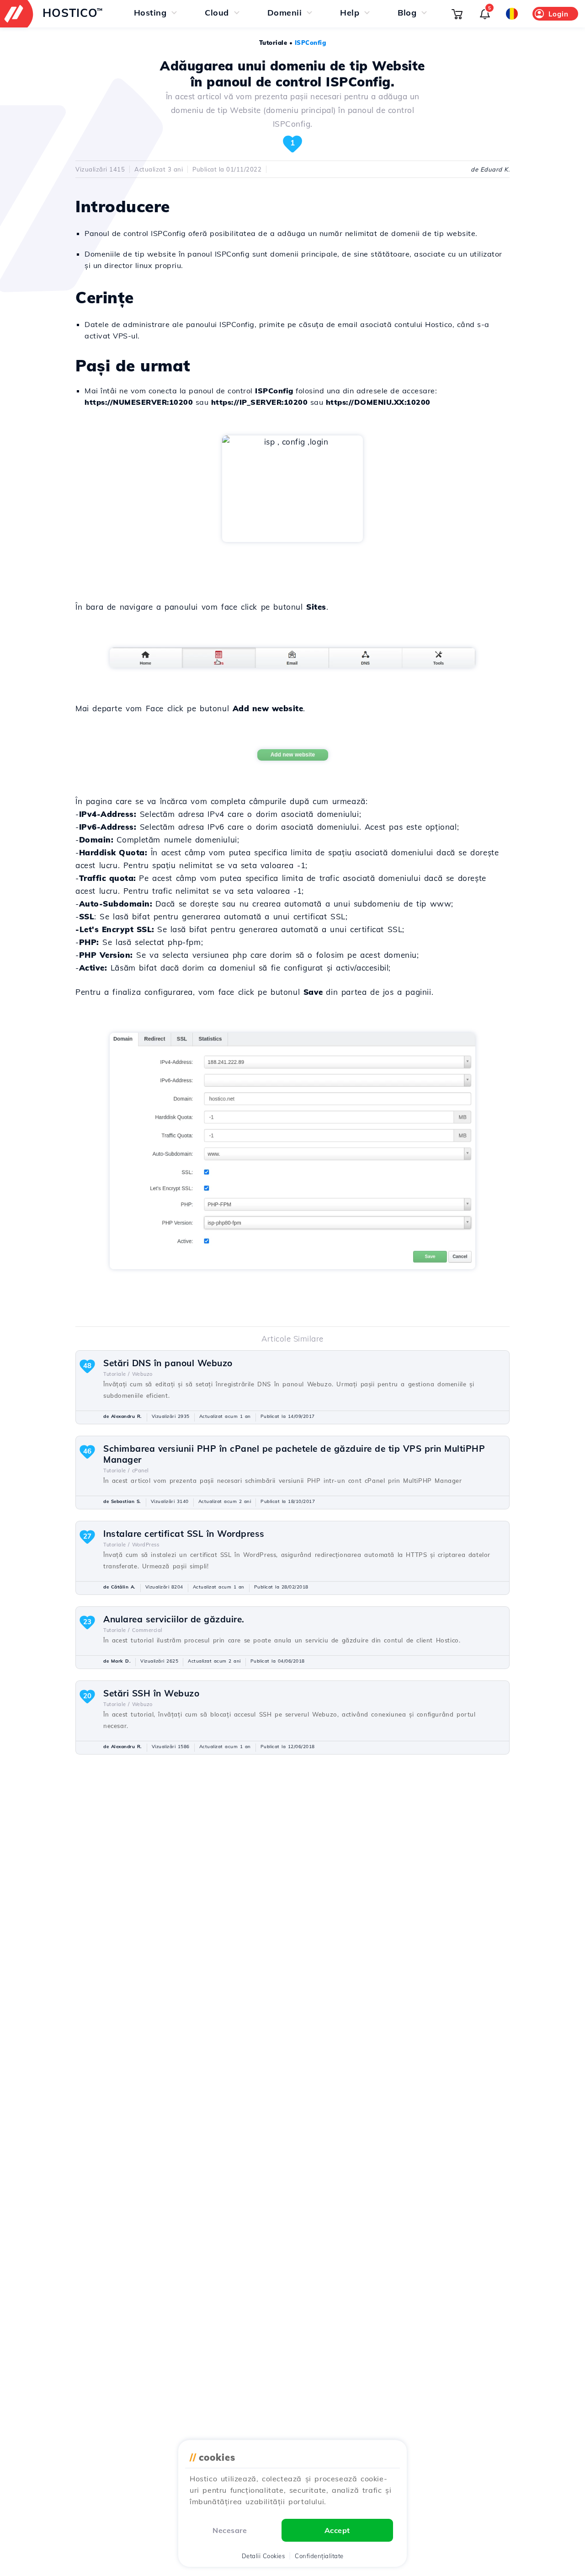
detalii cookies (263, 2556)
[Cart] (457, 14)
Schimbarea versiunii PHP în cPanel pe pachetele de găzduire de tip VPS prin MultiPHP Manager (294, 1454)
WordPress (146, 1545)
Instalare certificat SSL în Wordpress (184, 1534)
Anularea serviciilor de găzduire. (174, 1619)
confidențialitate (319, 2556)
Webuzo (142, 1374)
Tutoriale (273, 43)
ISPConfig (311, 43)
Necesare (230, 2530)
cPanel (141, 1470)
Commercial (147, 1630)
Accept (337, 2530)
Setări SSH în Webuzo (151, 1693)
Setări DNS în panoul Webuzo (168, 1363)
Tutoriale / (117, 1374)
